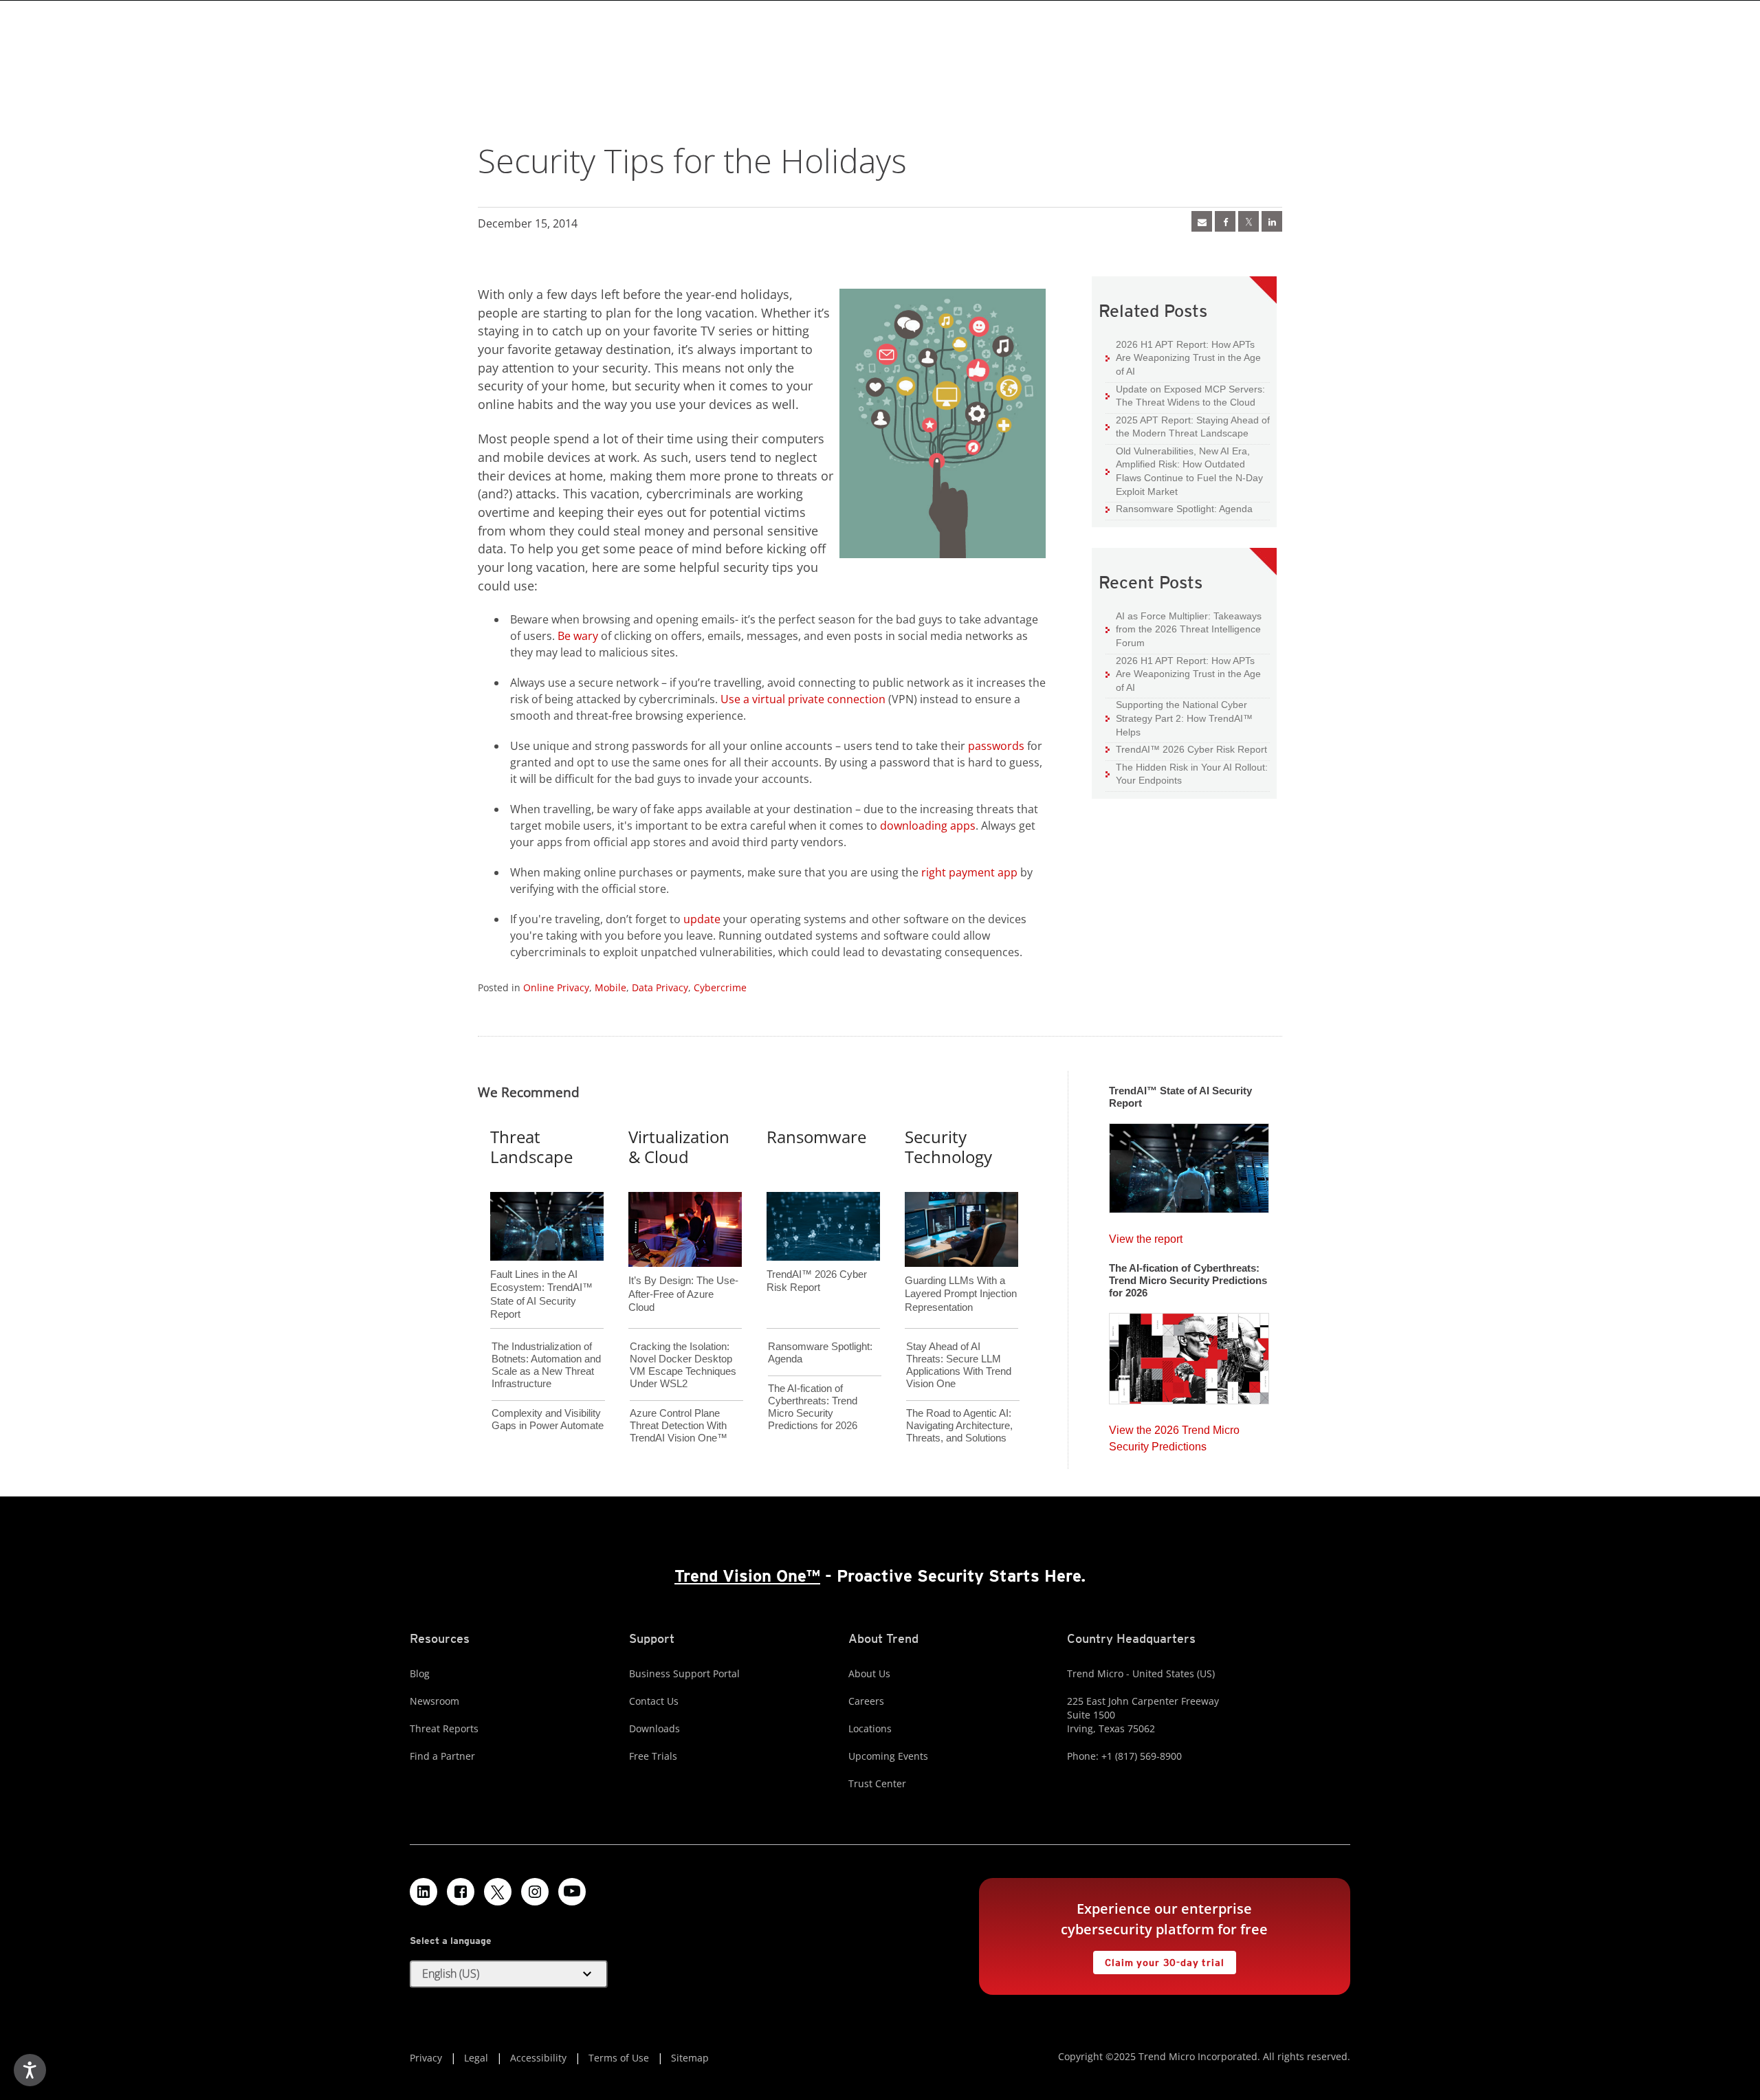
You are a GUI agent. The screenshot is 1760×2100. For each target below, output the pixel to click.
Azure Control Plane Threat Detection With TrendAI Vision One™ (679, 1425)
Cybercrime (720, 987)
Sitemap (690, 2058)
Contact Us (654, 1701)
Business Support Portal (684, 1673)
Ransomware (816, 1137)
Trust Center (877, 1783)
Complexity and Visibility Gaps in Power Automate (548, 1419)
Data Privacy (660, 987)
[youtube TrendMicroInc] (572, 1892)
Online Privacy (556, 987)
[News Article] (1202, 221)
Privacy (426, 2058)
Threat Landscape (531, 1147)
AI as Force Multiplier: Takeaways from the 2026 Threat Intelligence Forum (1184, 629)
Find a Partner (442, 1756)
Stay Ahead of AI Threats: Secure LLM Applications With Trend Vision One (959, 1365)
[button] (509, 1974)
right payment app (969, 872)
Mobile (610, 987)
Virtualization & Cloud (679, 1147)
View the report (1146, 1236)
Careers (866, 1701)
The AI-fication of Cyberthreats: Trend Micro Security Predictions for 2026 (813, 1407)
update (702, 919)
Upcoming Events (888, 1756)
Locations (870, 1728)
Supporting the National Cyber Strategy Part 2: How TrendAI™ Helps (1179, 718)
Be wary (578, 636)
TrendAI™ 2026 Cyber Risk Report (1191, 749)
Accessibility (538, 2058)
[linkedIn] (1272, 221)
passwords (996, 746)
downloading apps (928, 826)
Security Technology (948, 1147)
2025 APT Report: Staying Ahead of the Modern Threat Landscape (1188, 427)
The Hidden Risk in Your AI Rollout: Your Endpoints (1187, 774)
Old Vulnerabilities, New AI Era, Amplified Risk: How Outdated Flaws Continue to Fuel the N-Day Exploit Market (1184, 471)
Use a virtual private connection (803, 699)
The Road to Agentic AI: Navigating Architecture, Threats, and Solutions (959, 1425)
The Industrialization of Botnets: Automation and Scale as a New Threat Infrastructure (546, 1365)
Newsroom (434, 1701)
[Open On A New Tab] (1248, 221)
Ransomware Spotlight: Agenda (1179, 508)
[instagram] (535, 1892)
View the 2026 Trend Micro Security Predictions (1174, 1435)
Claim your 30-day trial (1158, 1959)
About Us (869, 1673)
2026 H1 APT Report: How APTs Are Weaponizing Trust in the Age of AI (1183, 357)
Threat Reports (444, 1728)
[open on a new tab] (498, 1892)
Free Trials (653, 1756)
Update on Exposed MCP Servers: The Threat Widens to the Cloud (1185, 396)
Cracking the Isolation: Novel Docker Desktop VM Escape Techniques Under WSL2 (683, 1365)
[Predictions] (1189, 1354)
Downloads (654, 1728)
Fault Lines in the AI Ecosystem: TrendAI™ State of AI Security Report (541, 1271)
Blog (420, 1673)
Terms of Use (619, 2058)
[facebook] (1225, 221)
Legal (476, 2058)
